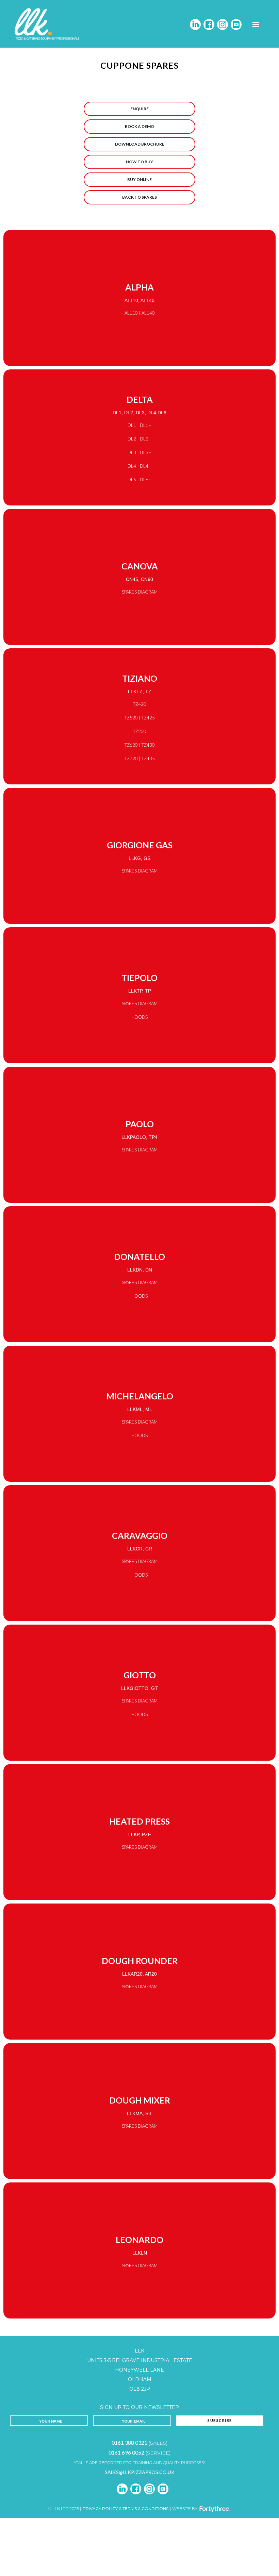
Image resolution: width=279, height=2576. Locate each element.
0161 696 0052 (126, 2452)
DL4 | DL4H (139, 466)
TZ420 (140, 704)
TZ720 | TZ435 (140, 759)
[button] (256, 24)
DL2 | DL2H (139, 439)
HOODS (139, 1017)
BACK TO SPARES (139, 197)
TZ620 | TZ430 (140, 745)
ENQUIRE (139, 109)
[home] (48, 24)
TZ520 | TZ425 (140, 718)
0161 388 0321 (129, 2442)
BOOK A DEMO (139, 126)
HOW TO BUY (139, 162)
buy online (139, 179)
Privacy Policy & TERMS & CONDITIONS (126, 2508)
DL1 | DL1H (139, 425)
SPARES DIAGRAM (140, 592)
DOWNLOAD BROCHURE (140, 144)
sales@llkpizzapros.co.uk (140, 2472)
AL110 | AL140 (140, 313)
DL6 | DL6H (139, 480)
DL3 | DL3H (139, 452)
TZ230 (140, 731)
